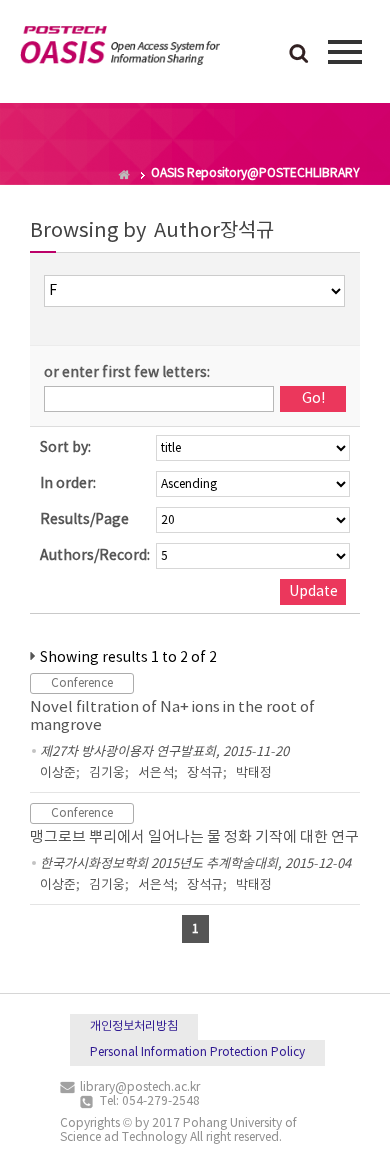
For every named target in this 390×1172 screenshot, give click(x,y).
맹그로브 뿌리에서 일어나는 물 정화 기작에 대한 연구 (194, 837)
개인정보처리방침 (134, 1026)
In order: (68, 484)
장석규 (205, 773)
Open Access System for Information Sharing (120, 49)
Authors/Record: (95, 556)
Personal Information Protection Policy (197, 1052)
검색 (299, 55)
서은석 (156, 773)
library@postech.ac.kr (140, 1087)
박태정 (254, 773)
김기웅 (107, 773)
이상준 (58, 773)
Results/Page (84, 520)
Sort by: (65, 448)
